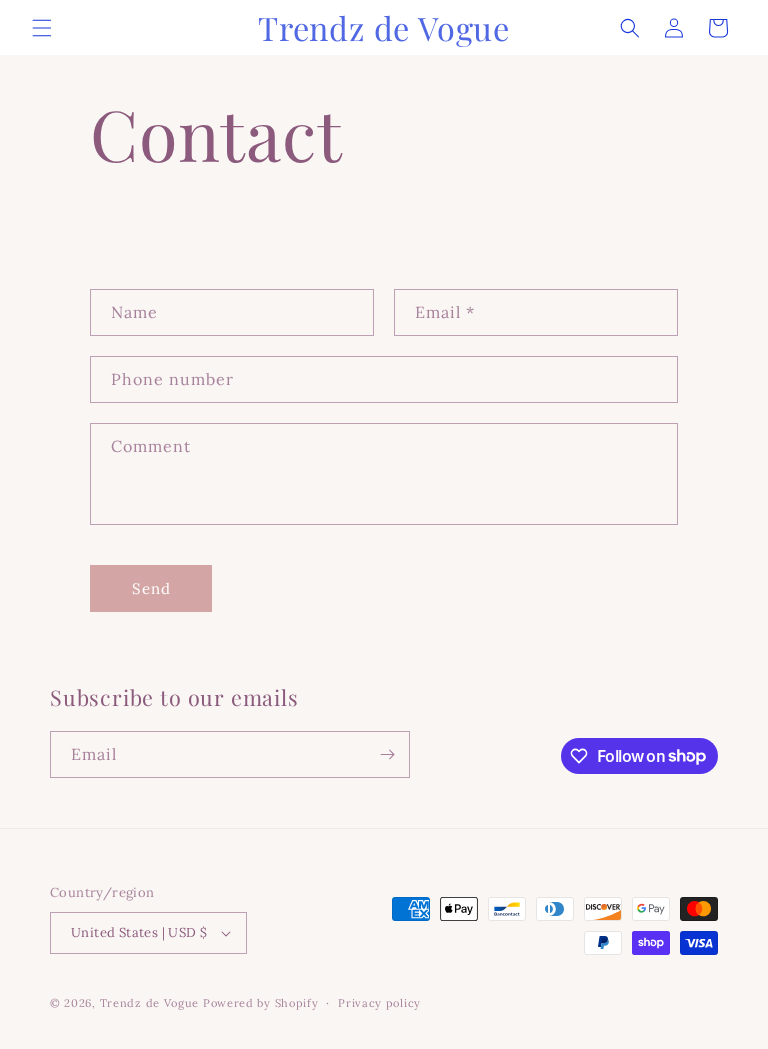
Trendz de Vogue (150, 1003)
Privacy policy (379, 1003)
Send (151, 588)
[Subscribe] (387, 754)
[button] (42, 28)
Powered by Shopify (261, 1003)
